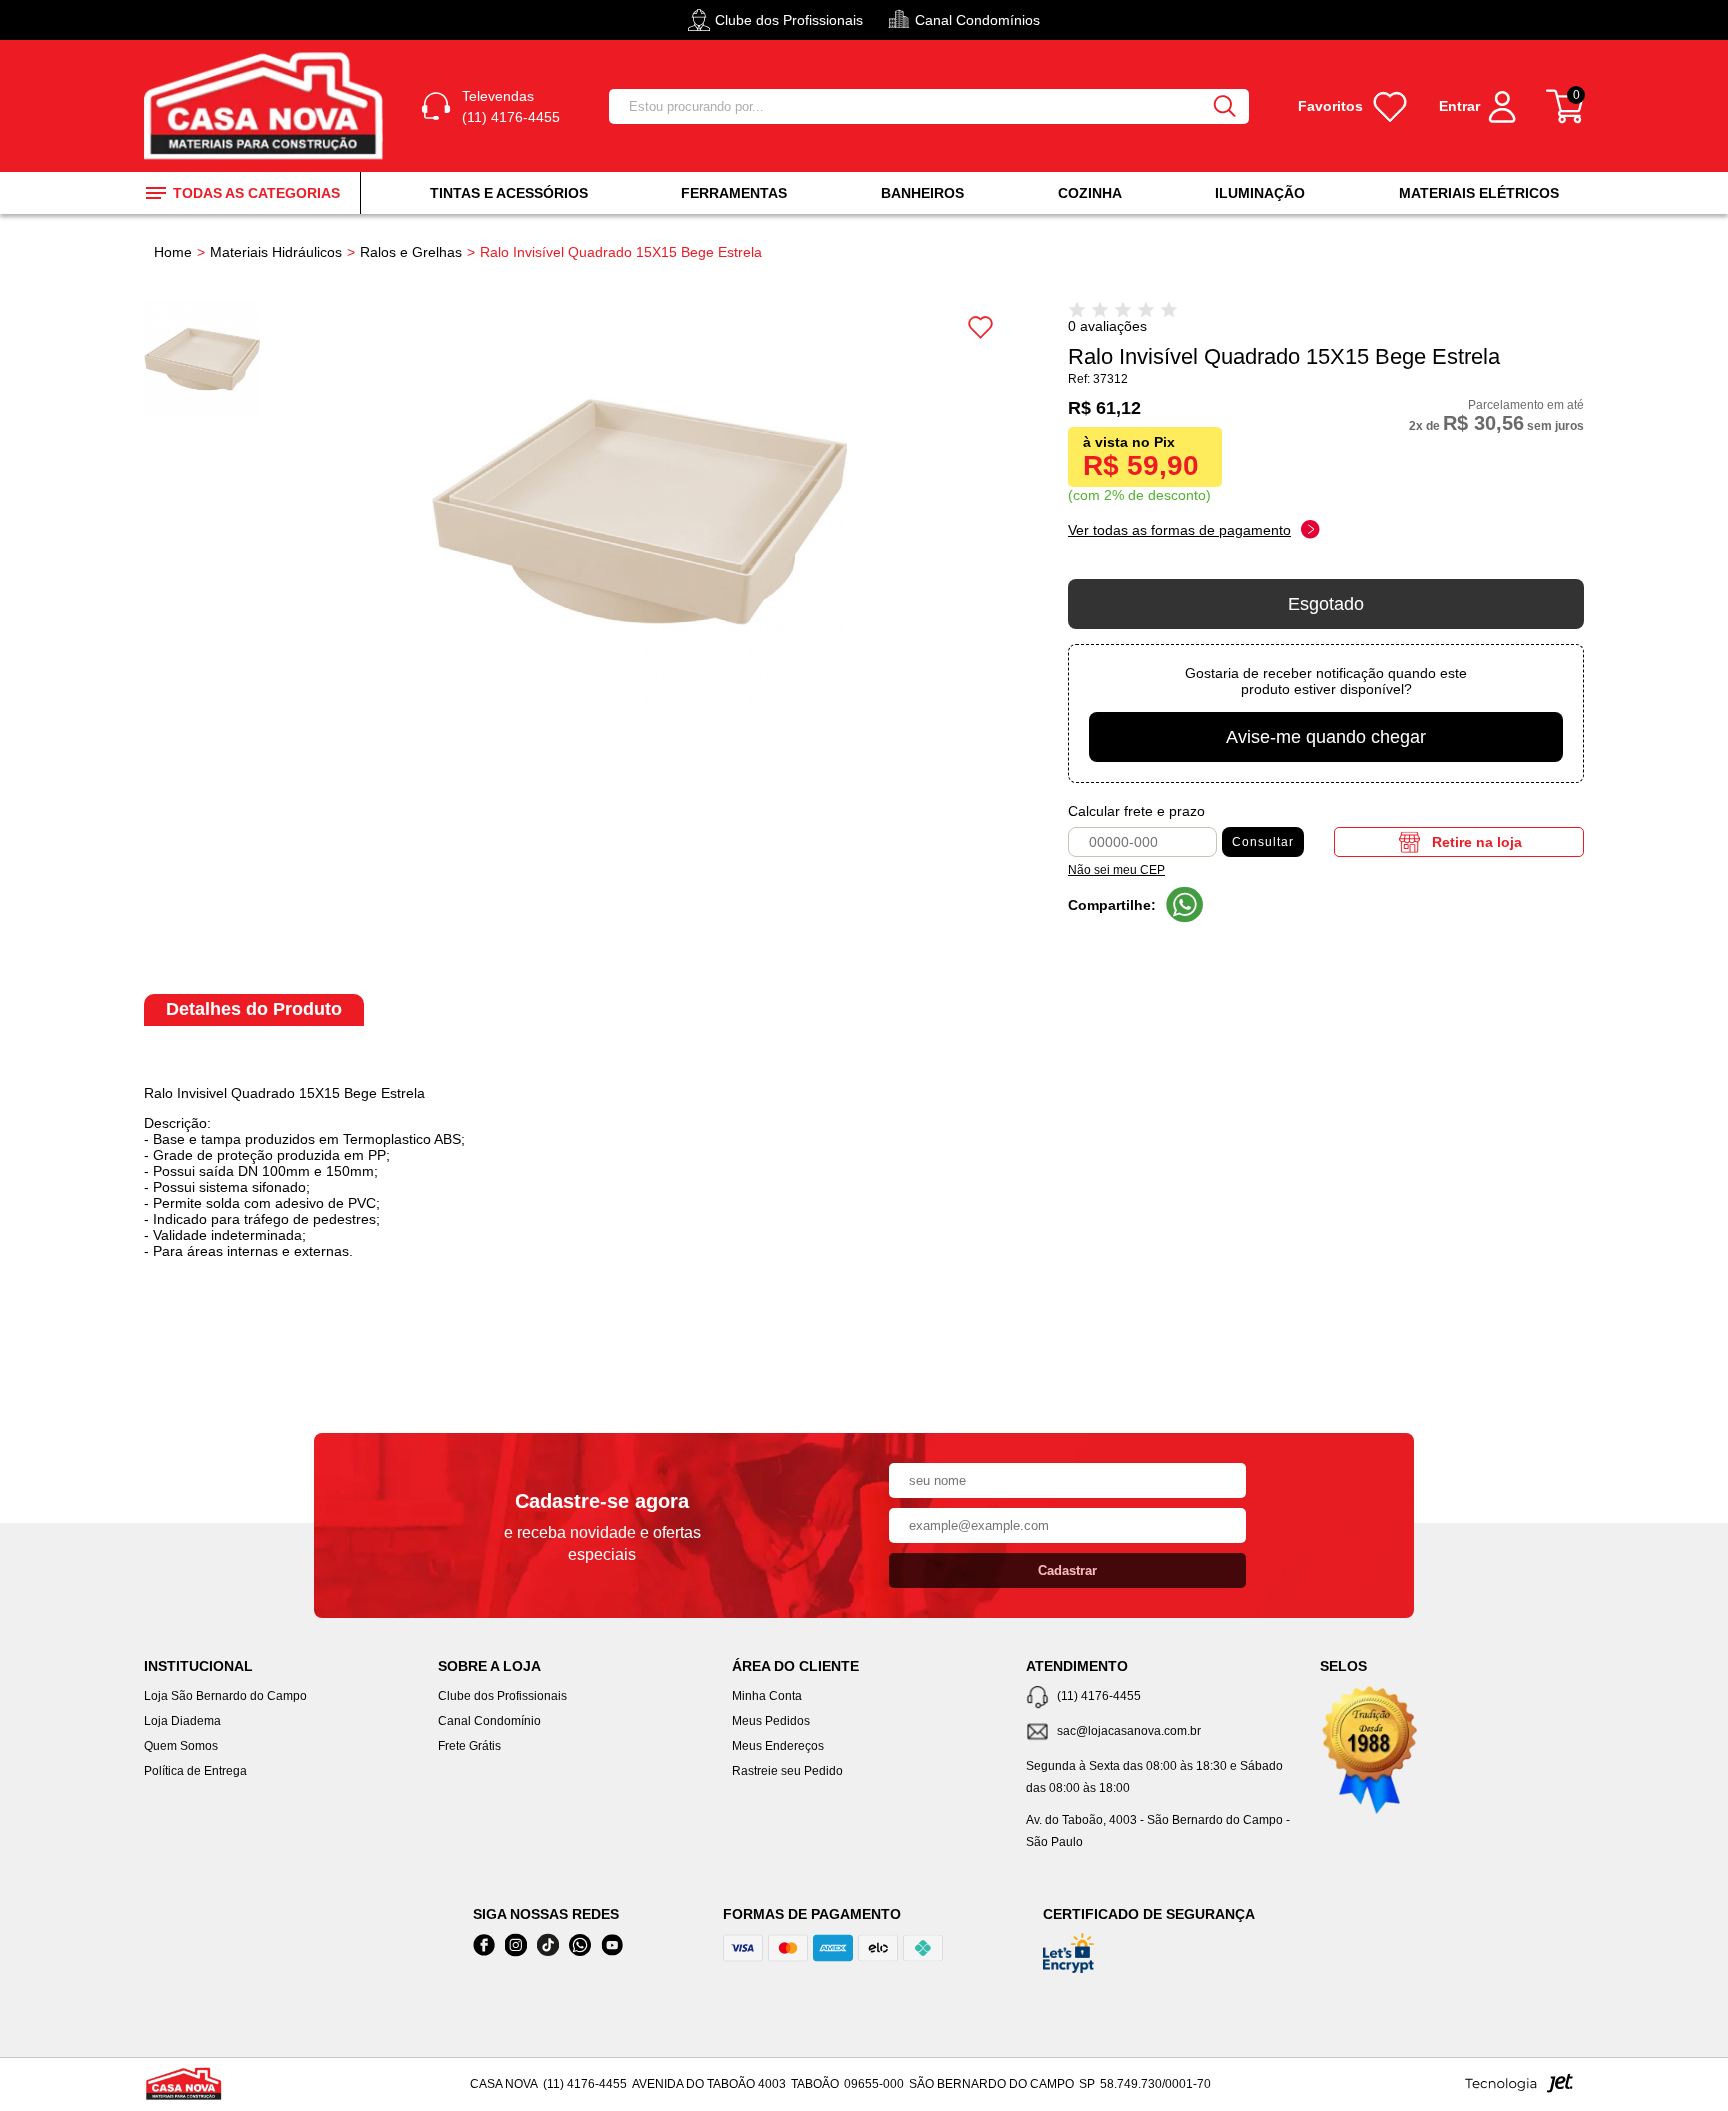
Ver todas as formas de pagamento (1179, 530)
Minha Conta (767, 1696)
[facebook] (484, 1945)
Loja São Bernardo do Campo (225, 1696)
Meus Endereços (778, 1746)
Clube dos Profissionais (502, 1696)
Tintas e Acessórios (509, 193)
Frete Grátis (469, 1746)
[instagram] (516, 1945)
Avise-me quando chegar (1326, 737)
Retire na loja (1477, 842)
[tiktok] (548, 1945)
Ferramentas (734, 193)
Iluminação (1260, 193)
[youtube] (612, 1945)
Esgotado (1326, 604)
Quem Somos (181, 1746)
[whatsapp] (580, 1945)
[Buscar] (1225, 106)
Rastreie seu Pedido (787, 1771)
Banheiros (922, 193)
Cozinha (1090, 193)
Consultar (1263, 842)
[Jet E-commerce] (1519, 2089)
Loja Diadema (182, 1721)
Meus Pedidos (771, 1721)
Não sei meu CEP (1116, 870)
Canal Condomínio (489, 1721)
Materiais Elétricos (1479, 193)
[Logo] (267, 106)
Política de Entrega (195, 1771)
